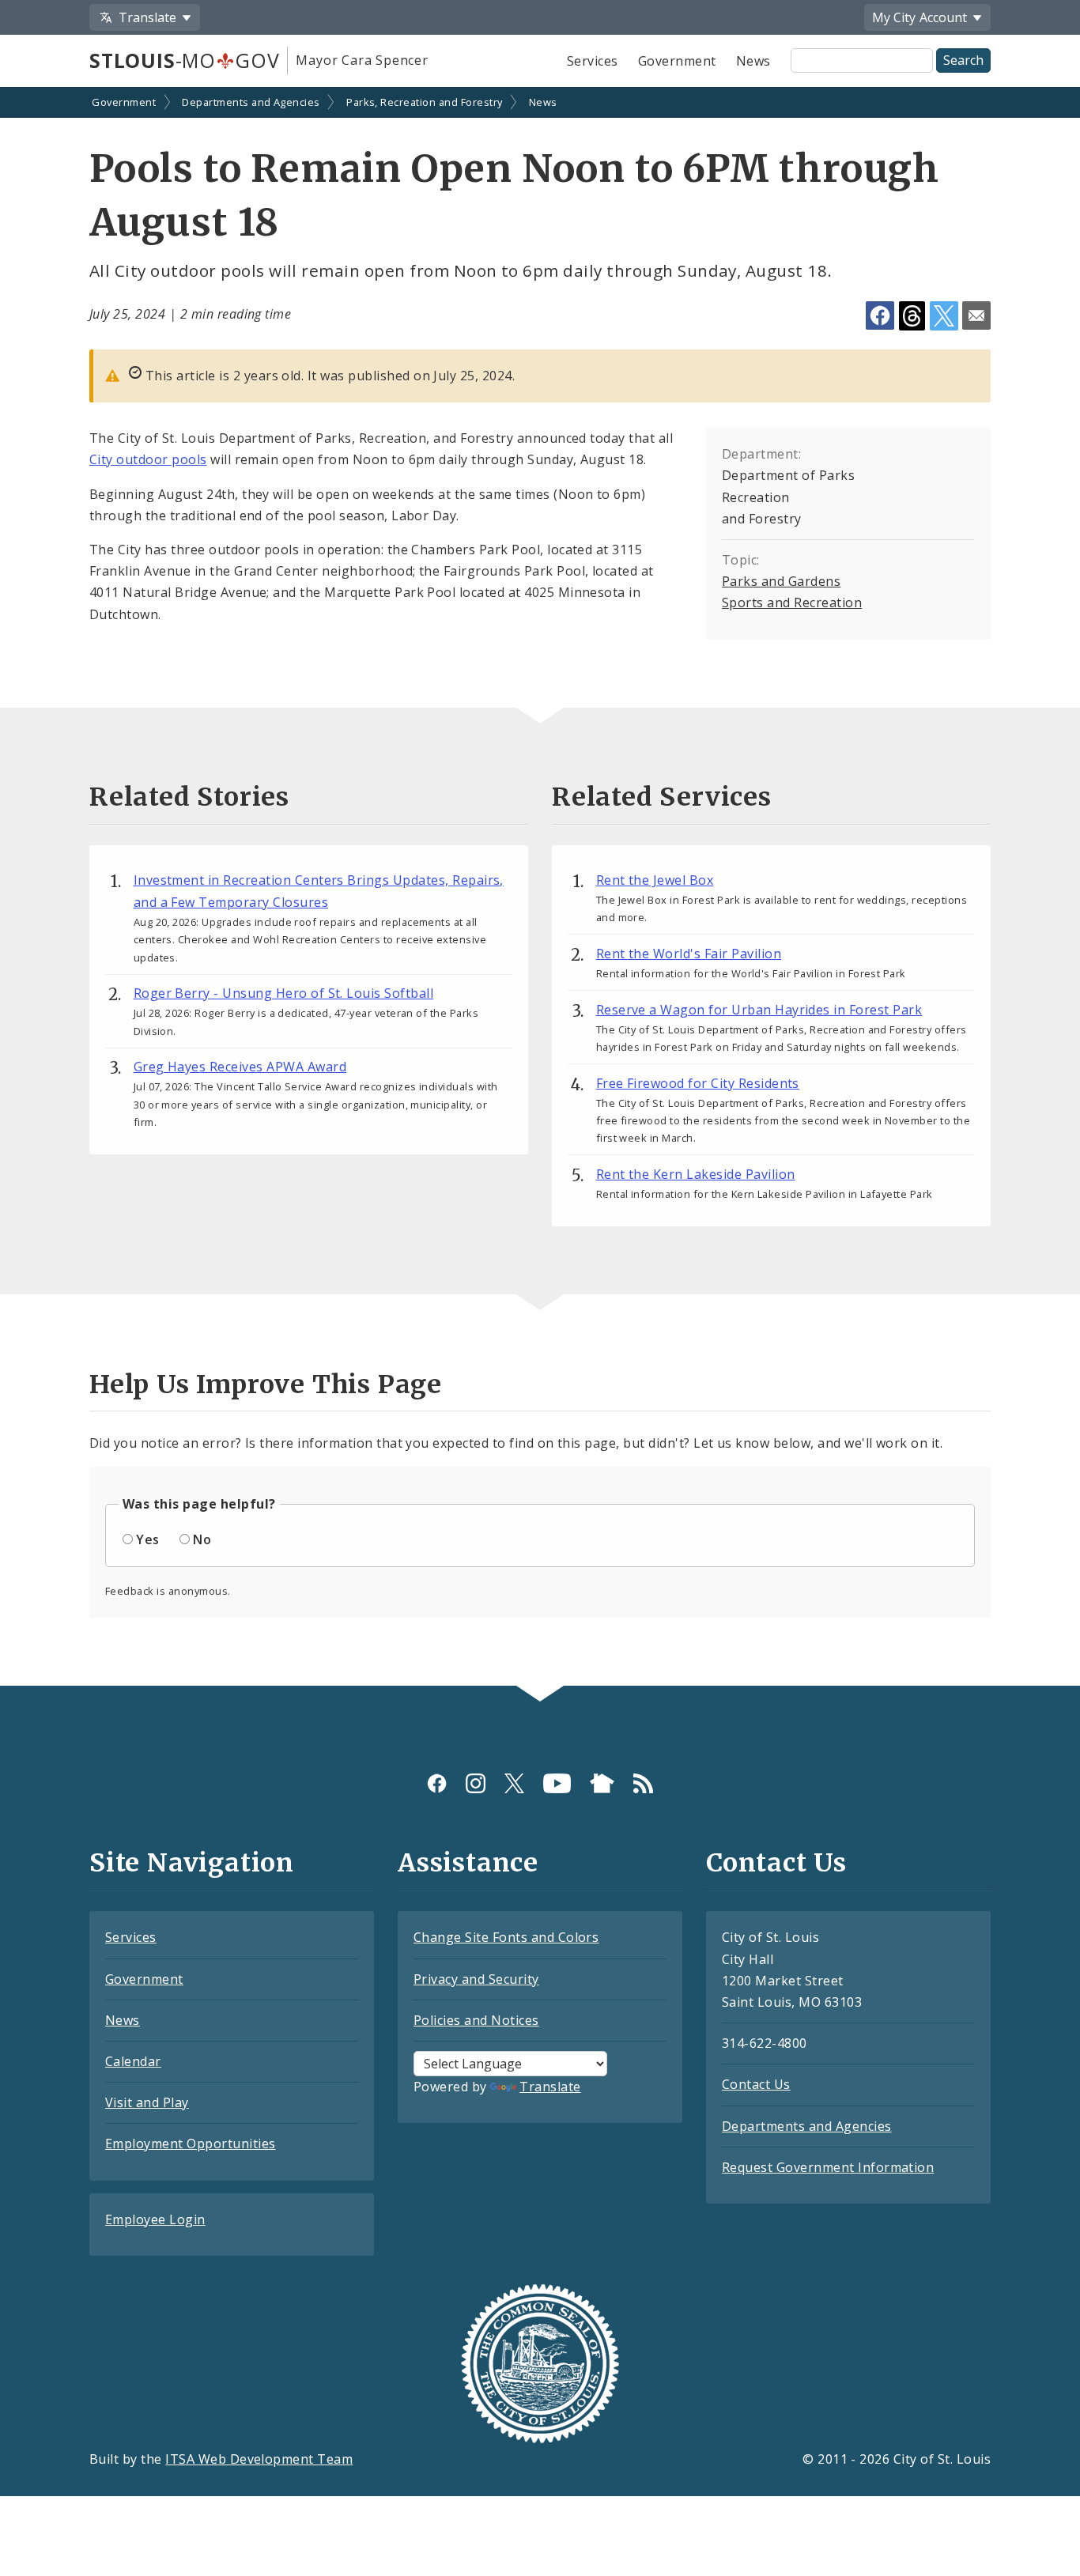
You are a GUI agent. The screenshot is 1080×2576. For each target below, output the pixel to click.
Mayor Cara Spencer (362, 60)
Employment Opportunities (191, 2144)
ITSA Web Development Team (259, 2459)
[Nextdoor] (602, 1783)
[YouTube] (557, 1783)
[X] (514, 1783)
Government (677, 61)
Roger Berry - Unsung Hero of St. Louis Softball (284, 993)
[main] (540, 888)
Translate (550, 2087)
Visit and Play (147, 2102)
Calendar (133, 2061)
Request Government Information (828, 2167)
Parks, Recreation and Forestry (424, 102)
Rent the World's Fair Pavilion (689, 954)
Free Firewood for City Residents (698, 1083)
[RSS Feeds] (643, 1783)
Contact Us (756, 2084)
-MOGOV (184, 60)
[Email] (976, 315)
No (202, 1539)
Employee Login (155, 2219)
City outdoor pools (148, 459)
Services (593, 61)
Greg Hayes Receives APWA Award (240, 1067)
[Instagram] (476, 1783)
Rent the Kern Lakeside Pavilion (696, 1174)
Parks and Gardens (781, 581)
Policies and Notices (476, 2020)
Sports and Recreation (792, 602)
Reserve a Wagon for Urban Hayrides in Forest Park (759, 1010)
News (753, 61)
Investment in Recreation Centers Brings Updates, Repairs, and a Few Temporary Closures (319, 891)
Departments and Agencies (251, 102)
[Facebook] (437, 1783)
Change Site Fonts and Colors (506, 1937)
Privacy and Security (476, 1979)
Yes (147, 1539)
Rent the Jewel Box (655, 880)
